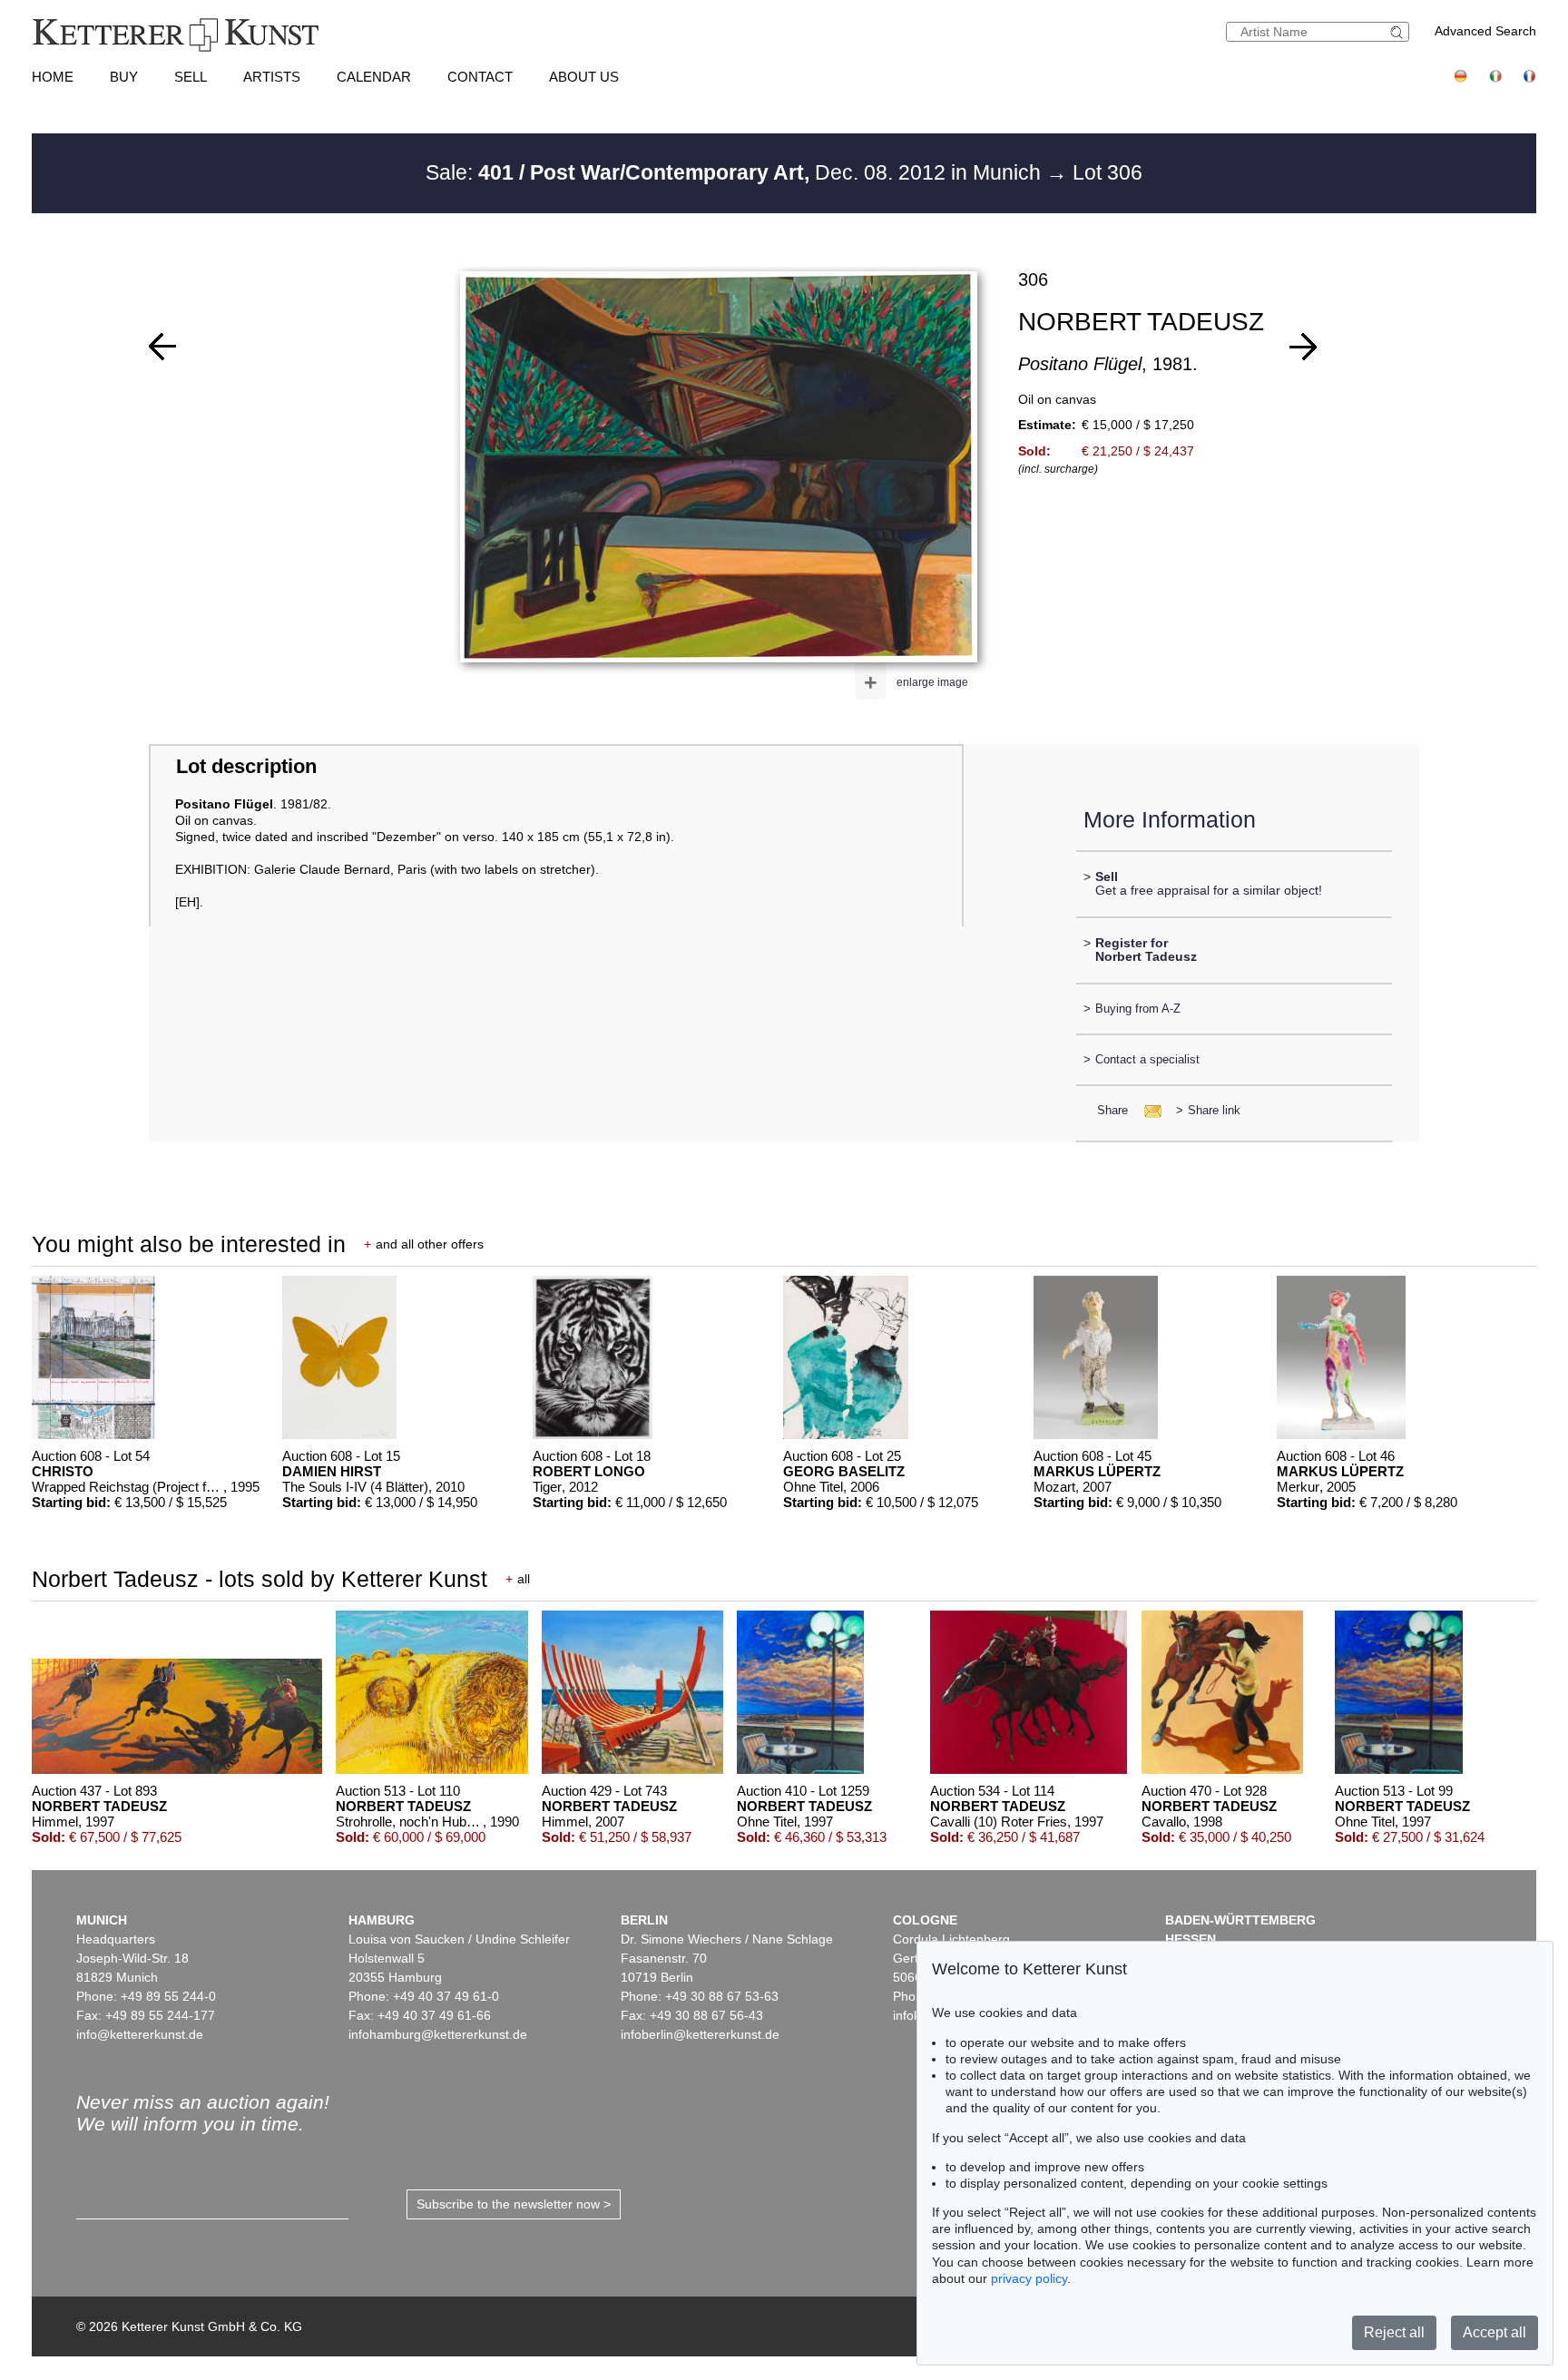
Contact (480, 77)
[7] (162, 347)
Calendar (374, 77)
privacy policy (1029, 2278)
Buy (124, 77)
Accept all (1494, 2332)
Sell (191, 77)
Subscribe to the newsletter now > (514, 2204)
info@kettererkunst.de (140, 2034)
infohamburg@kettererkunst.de (438, 2034)
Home (53, 77)
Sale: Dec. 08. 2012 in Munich (736, 172)
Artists (272, 77)
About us (584, 77)
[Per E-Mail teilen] (1147, 1110)
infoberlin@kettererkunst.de (700, 2034)
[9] (1303, 347)
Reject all (1394, 2332)
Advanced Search (1485, 31)
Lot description (246, 766)
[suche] (1399, 32)
